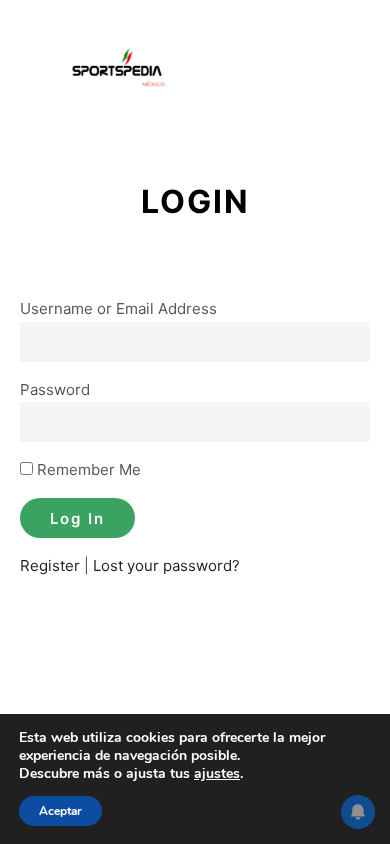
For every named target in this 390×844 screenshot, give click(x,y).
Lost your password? (166, 565)
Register (50, 565)
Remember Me (87, 469)
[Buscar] (280, 71)
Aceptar (60, 811)
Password (55, 389)
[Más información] (316, 71)
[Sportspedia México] (120, 71)
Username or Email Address (118, 308)
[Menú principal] (352, 71)
